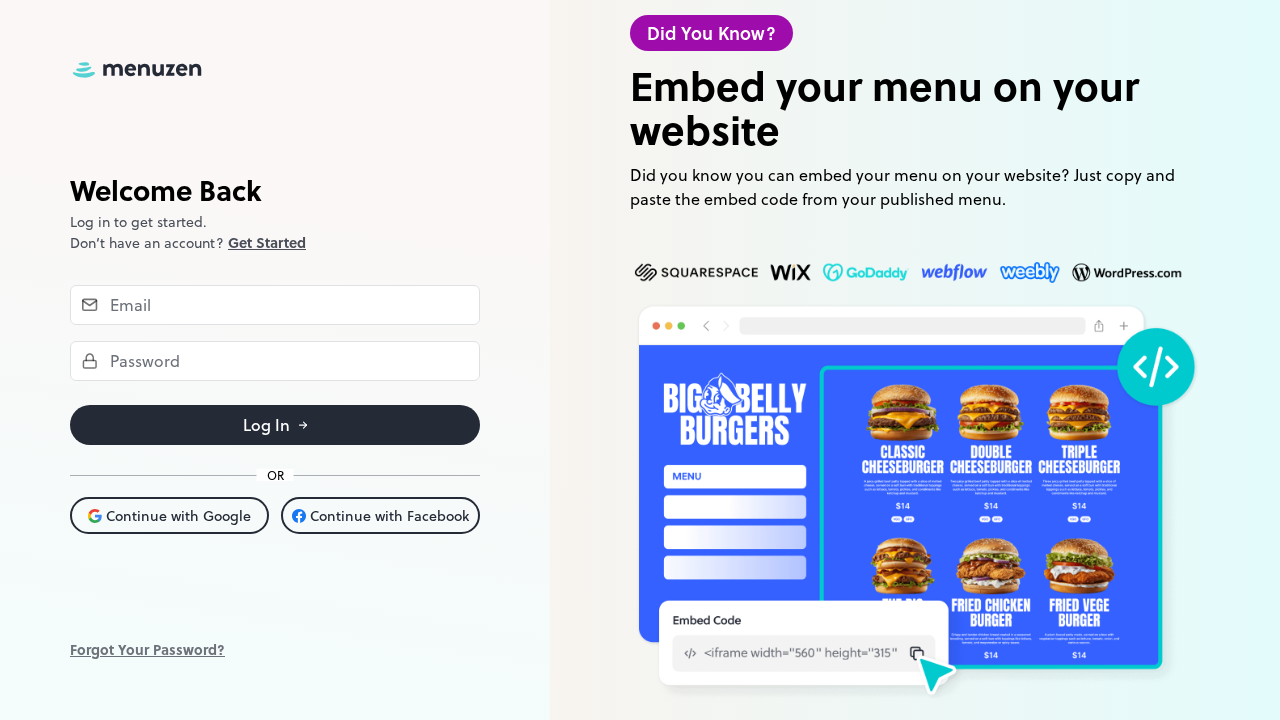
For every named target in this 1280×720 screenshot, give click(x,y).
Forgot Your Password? (147, 649)
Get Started (267, 242)
